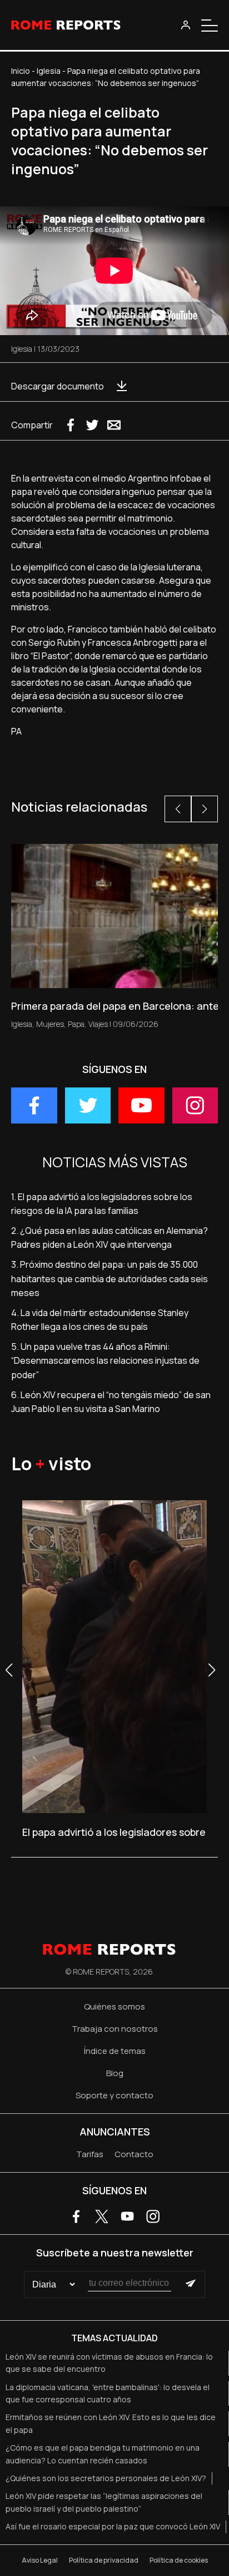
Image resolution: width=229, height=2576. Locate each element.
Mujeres (50, 1024)
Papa (76, 1024)
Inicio (21, 71)
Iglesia (49, 71)
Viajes (98, 1024)
